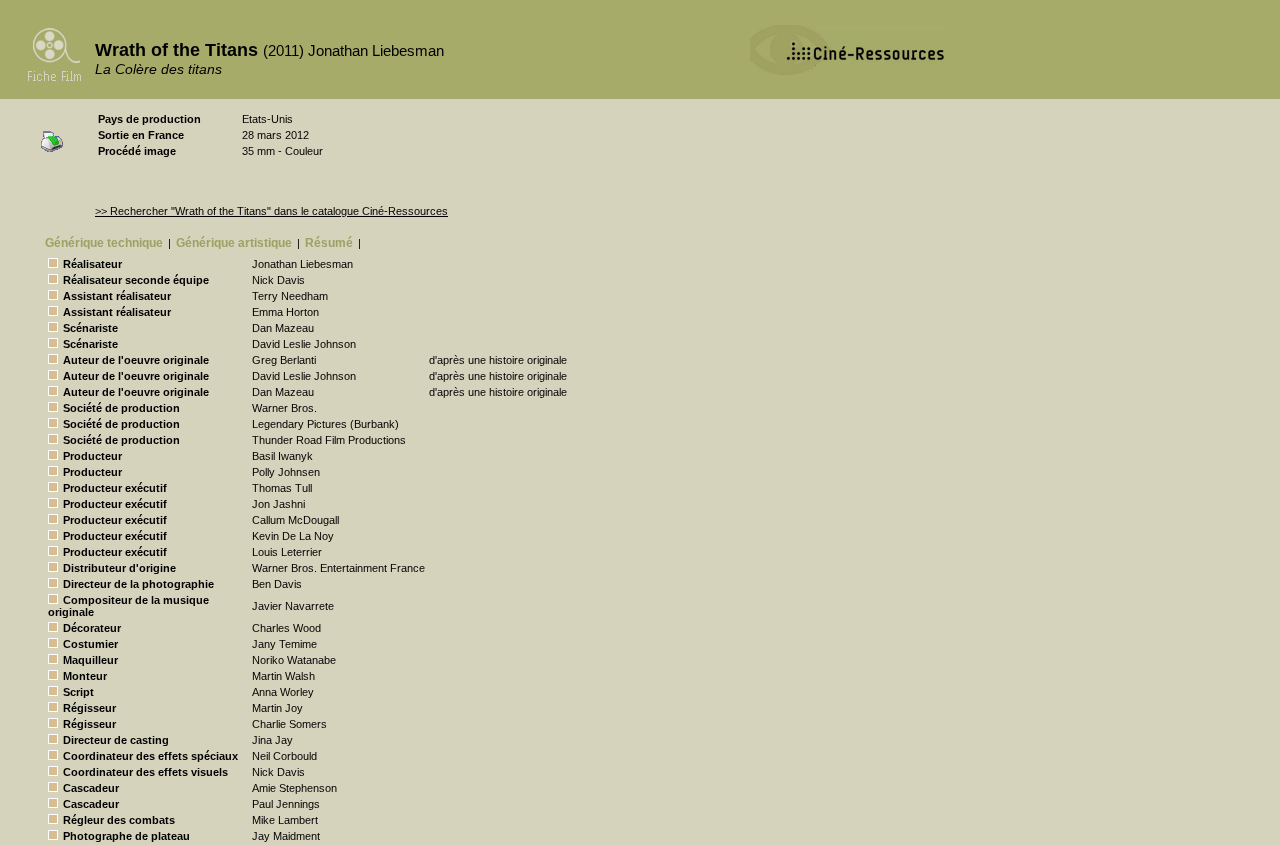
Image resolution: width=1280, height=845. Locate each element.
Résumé (329, 243)
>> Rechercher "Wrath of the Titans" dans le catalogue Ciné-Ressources (271, 211)
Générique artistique (234, 243)
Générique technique (104, 243)
